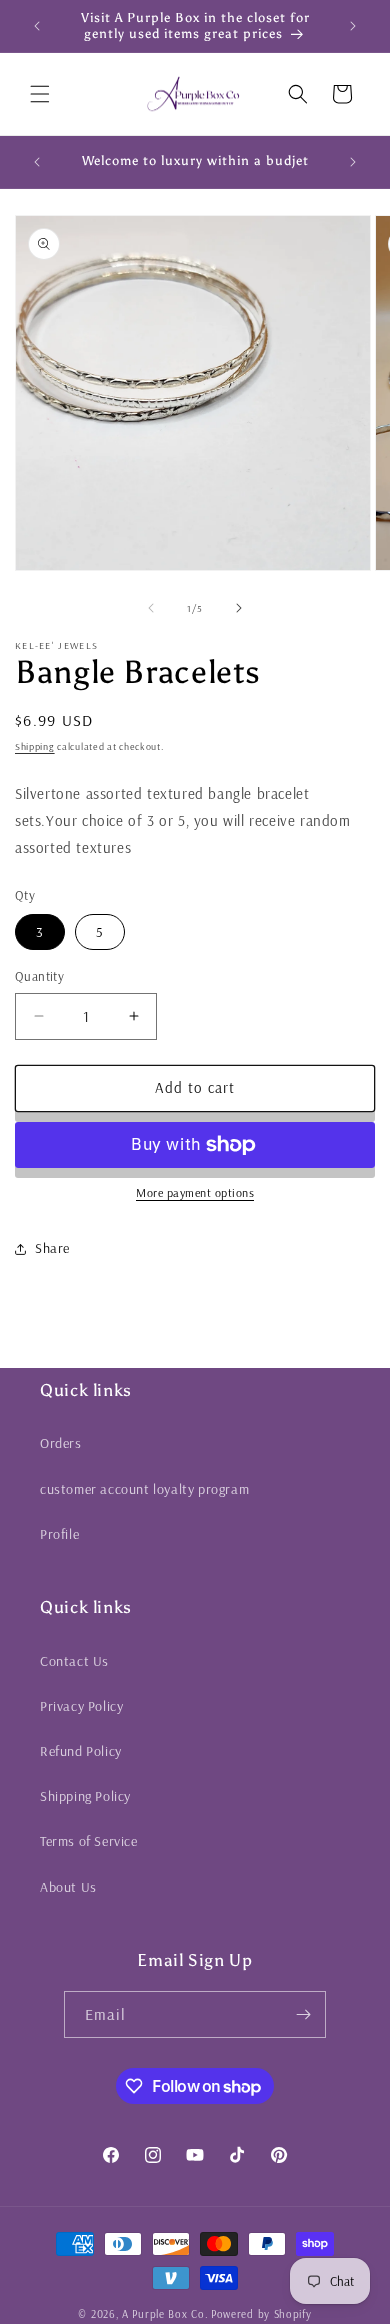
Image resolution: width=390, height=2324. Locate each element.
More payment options (195, 1192)
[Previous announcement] (37, 26)
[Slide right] (239, 608)
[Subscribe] (303, 2014)
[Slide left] (151, 608)
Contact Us (74, 1661)
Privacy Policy (81, 1706)
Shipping (35, 746)
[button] (40, 94)
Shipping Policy (85, 1796)
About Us (68, 1887)
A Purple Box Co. (165, 2314)
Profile (59, 1534)
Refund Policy (81, 1751)
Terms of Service (89, 1841)
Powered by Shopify (261, 2314)
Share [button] (52, 1248)
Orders (61, 1443)
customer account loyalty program (144, 1489)
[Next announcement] (353, 26)
